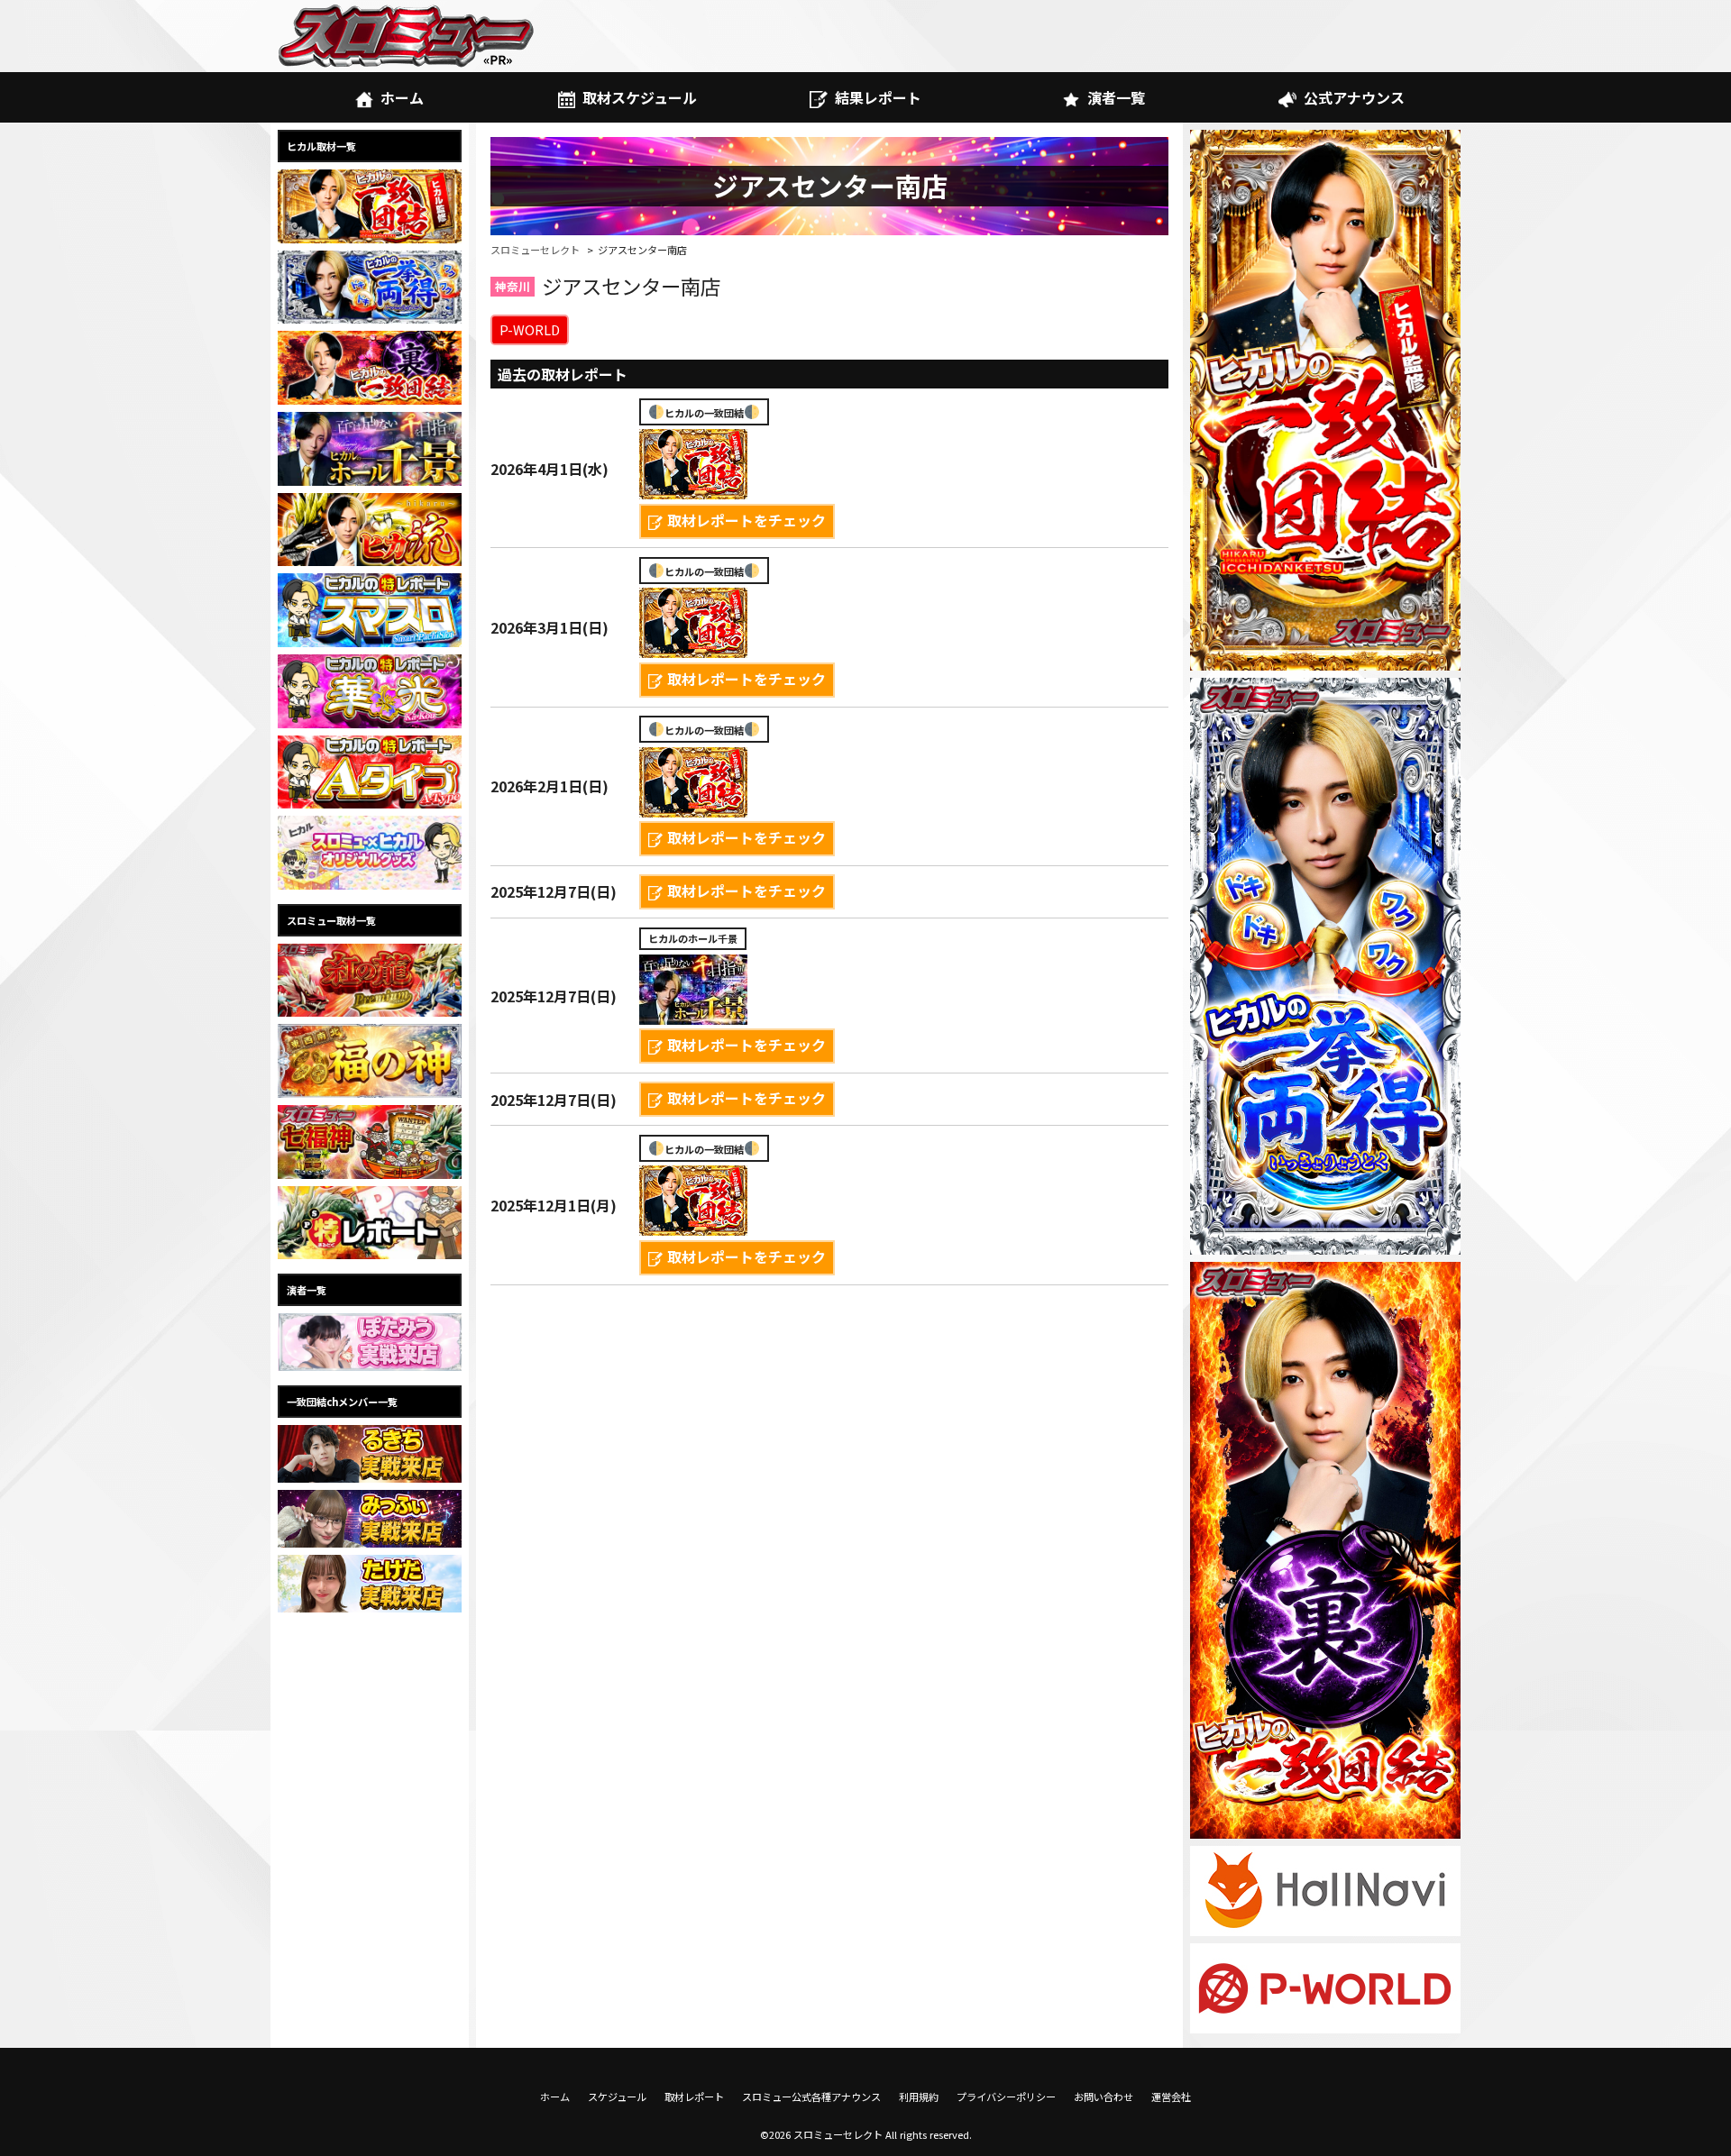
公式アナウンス (1354, 97)
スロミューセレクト (535, 250)
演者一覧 (1116, 97)
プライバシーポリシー (1006, 2097)
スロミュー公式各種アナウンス (811, 2097)
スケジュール (617, 2097)
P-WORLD (530, 329)
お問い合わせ (1104, 2097)
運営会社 (1171, 2097)
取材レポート (694, 2097)
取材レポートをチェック (746, 520)
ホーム (402, 97)
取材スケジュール (640, 97)
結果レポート (878, 97)
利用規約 (919, 2097)
